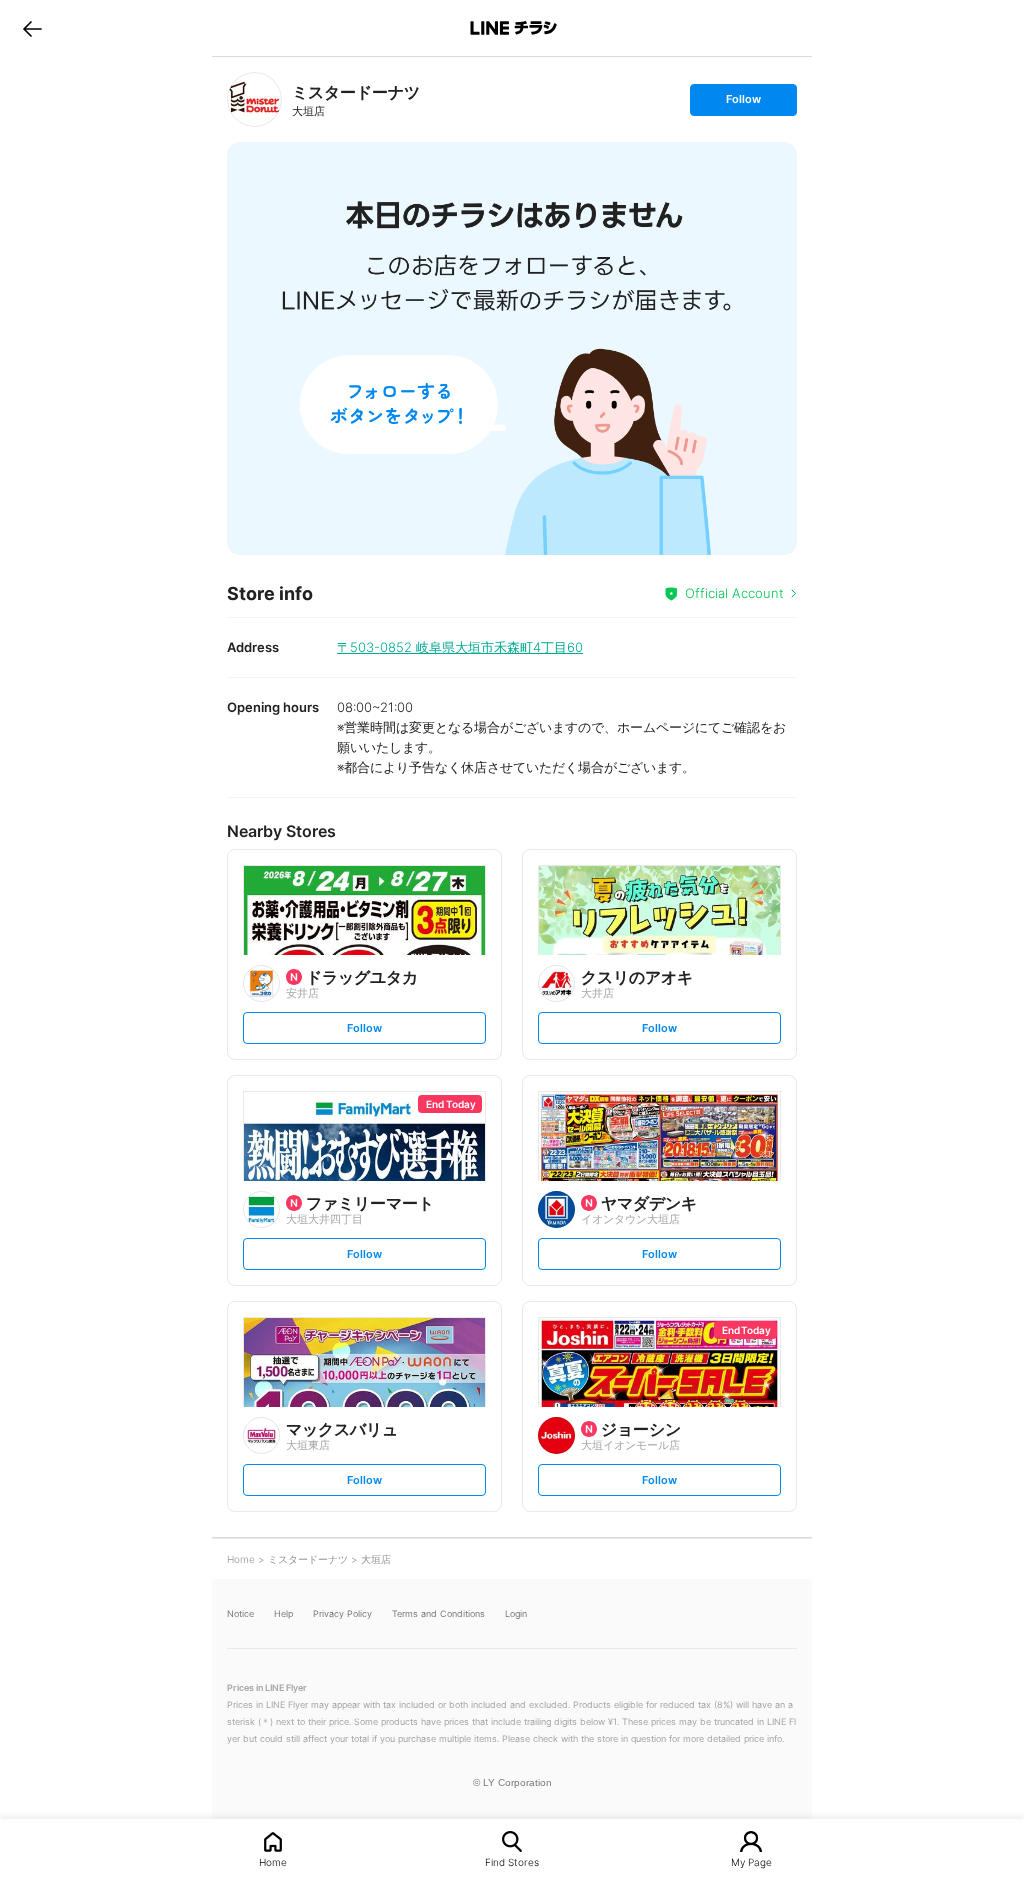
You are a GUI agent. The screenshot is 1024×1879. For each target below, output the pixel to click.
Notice (240, 1613)
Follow (743, 103)
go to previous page (32, 28)
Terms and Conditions (438, 1613)
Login (516, 1613)
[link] (254, 99)
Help (283, 1613)
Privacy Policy (342, 1613)
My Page (751, 1861)
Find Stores (512, 1861)
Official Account (734, 593)
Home (273, 1861)
